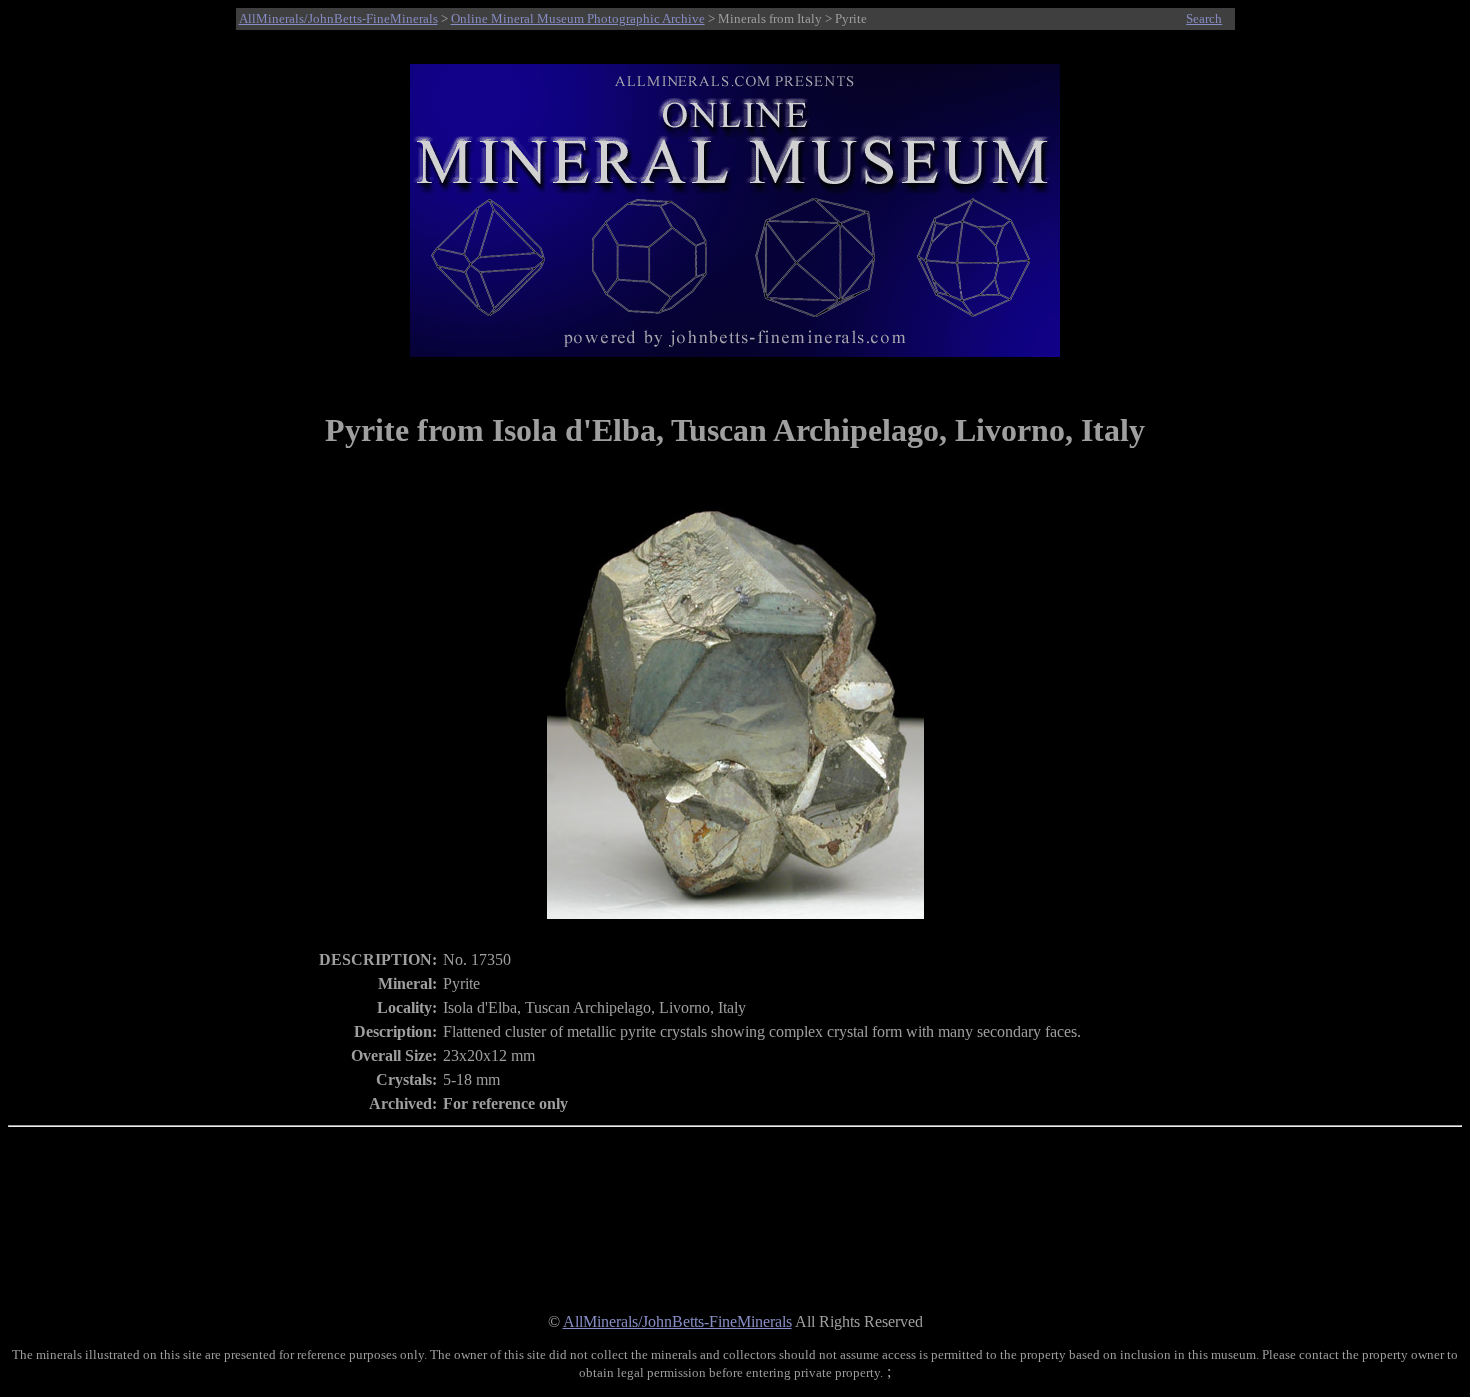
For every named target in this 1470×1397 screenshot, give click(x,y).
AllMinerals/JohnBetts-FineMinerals (338, 18)
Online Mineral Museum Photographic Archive (578, 18)
